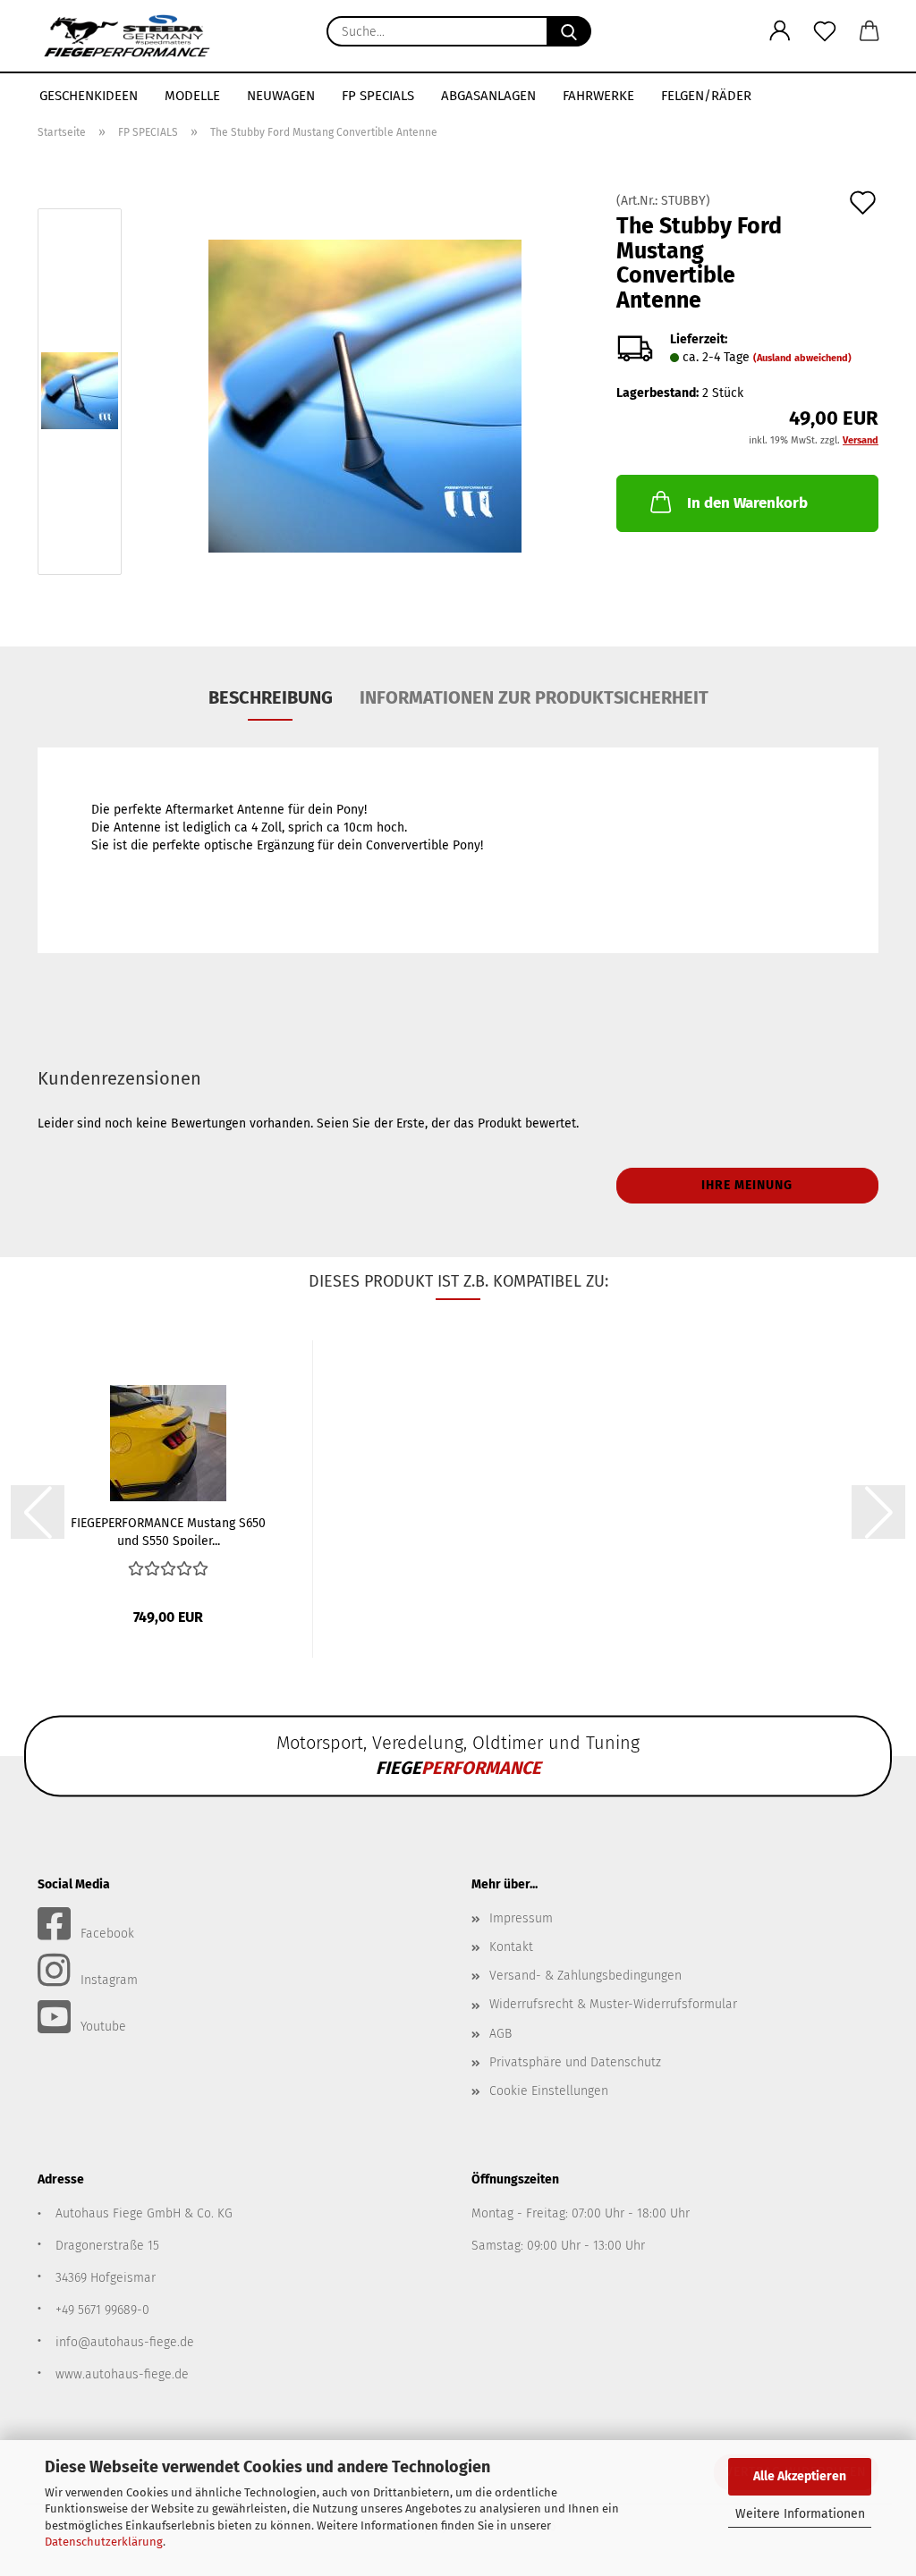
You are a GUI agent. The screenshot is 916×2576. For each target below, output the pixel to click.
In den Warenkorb (747, 503)
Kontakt (511, 1947)
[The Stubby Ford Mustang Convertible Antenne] (365, 396)
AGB (500, 2034)
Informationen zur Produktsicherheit (534, 697)
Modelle (192, 96)
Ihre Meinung (747, 1185)
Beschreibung (271, 697)
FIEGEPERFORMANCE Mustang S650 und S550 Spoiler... (168, 1531)
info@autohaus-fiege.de (125, 2342)
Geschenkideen (89, 96)
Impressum (521, 1918)
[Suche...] (569, 31)
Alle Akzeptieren (800, 2476)
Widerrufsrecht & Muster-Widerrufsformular (613, 2004)
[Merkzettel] (825, 31)
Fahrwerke (598, 96)
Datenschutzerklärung (104, 2542)
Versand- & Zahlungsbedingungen (585, 1976)
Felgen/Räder (706, 96)
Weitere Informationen (800, 2514)
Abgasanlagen (488, 96)
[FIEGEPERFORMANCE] (127, 36)
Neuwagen (281, 96)
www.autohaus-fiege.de (122, 2374)
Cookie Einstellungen (549, 2091)
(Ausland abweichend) (802, 358)
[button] (780, 31)
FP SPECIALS (378, 96)
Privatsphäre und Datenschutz (575, 2062)
